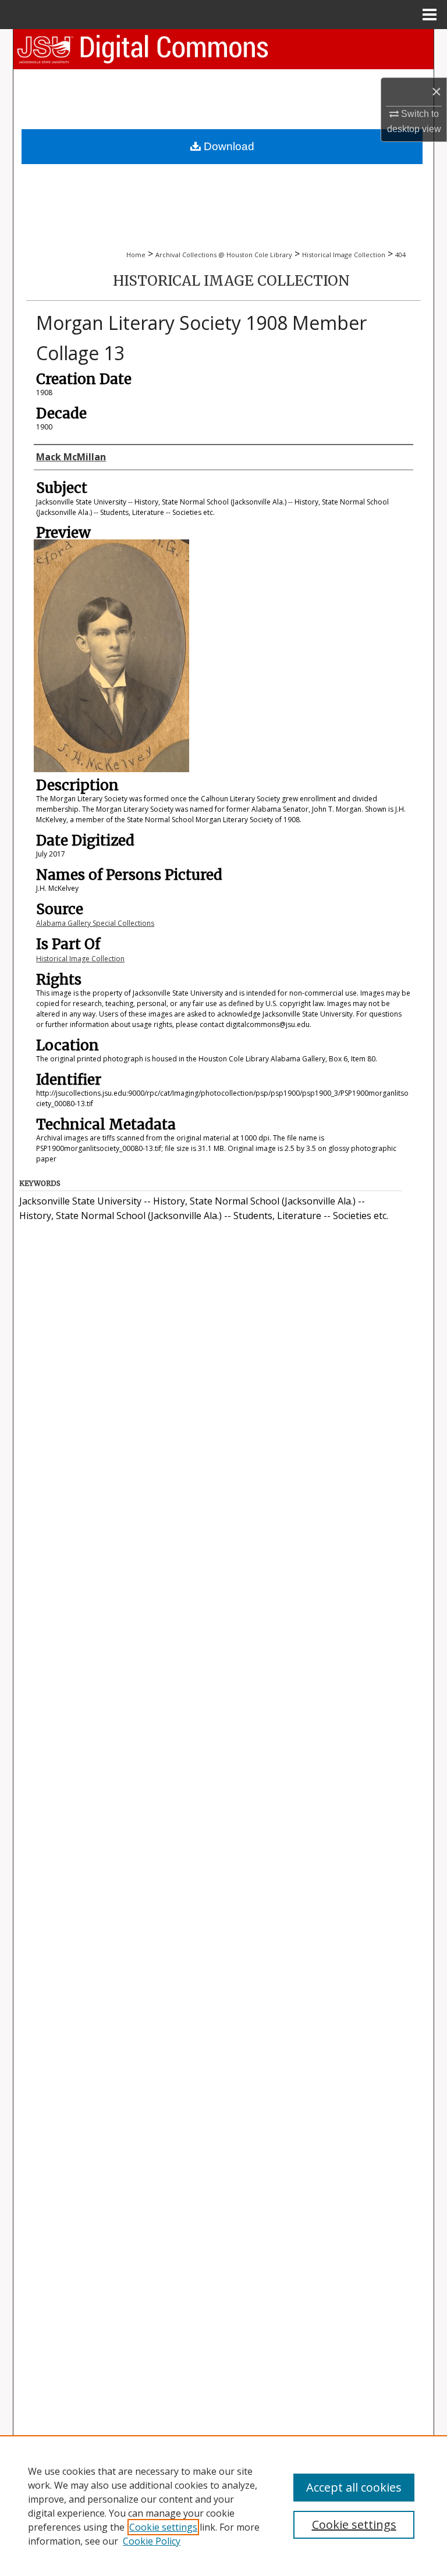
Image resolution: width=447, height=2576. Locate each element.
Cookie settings (163, 2527)
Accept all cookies (354, 2487)
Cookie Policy (152, 2541)
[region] (223, 2506)
